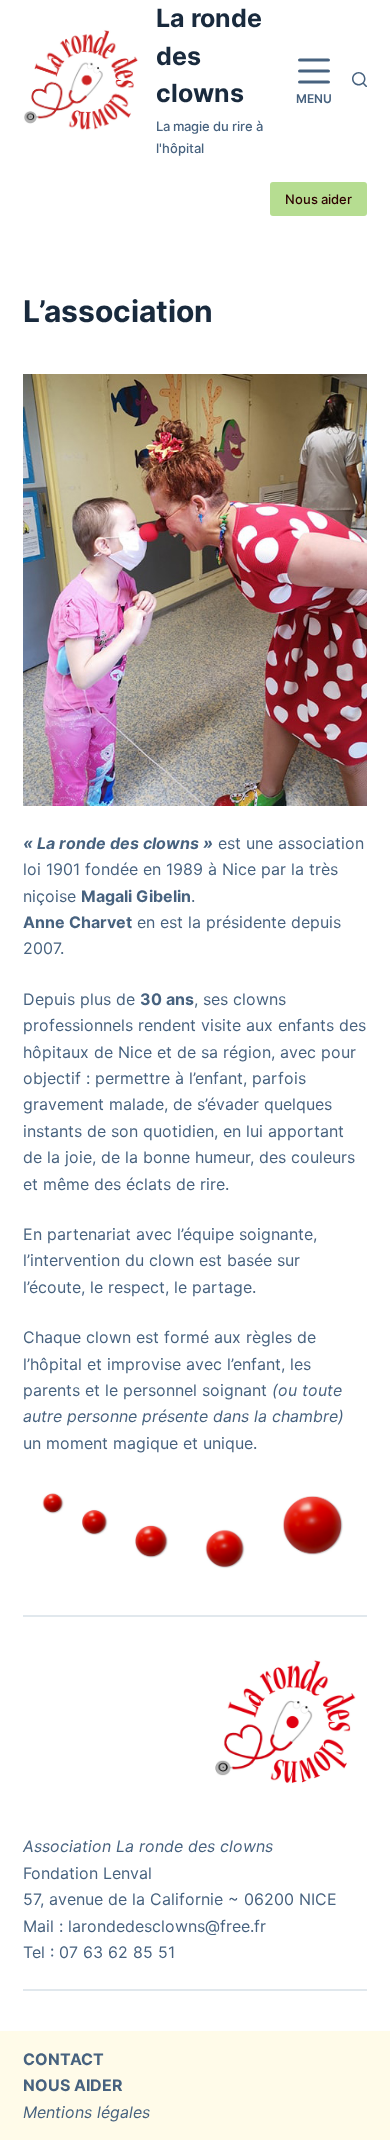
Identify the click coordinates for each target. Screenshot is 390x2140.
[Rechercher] (359, 79)
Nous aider (318, 199)
